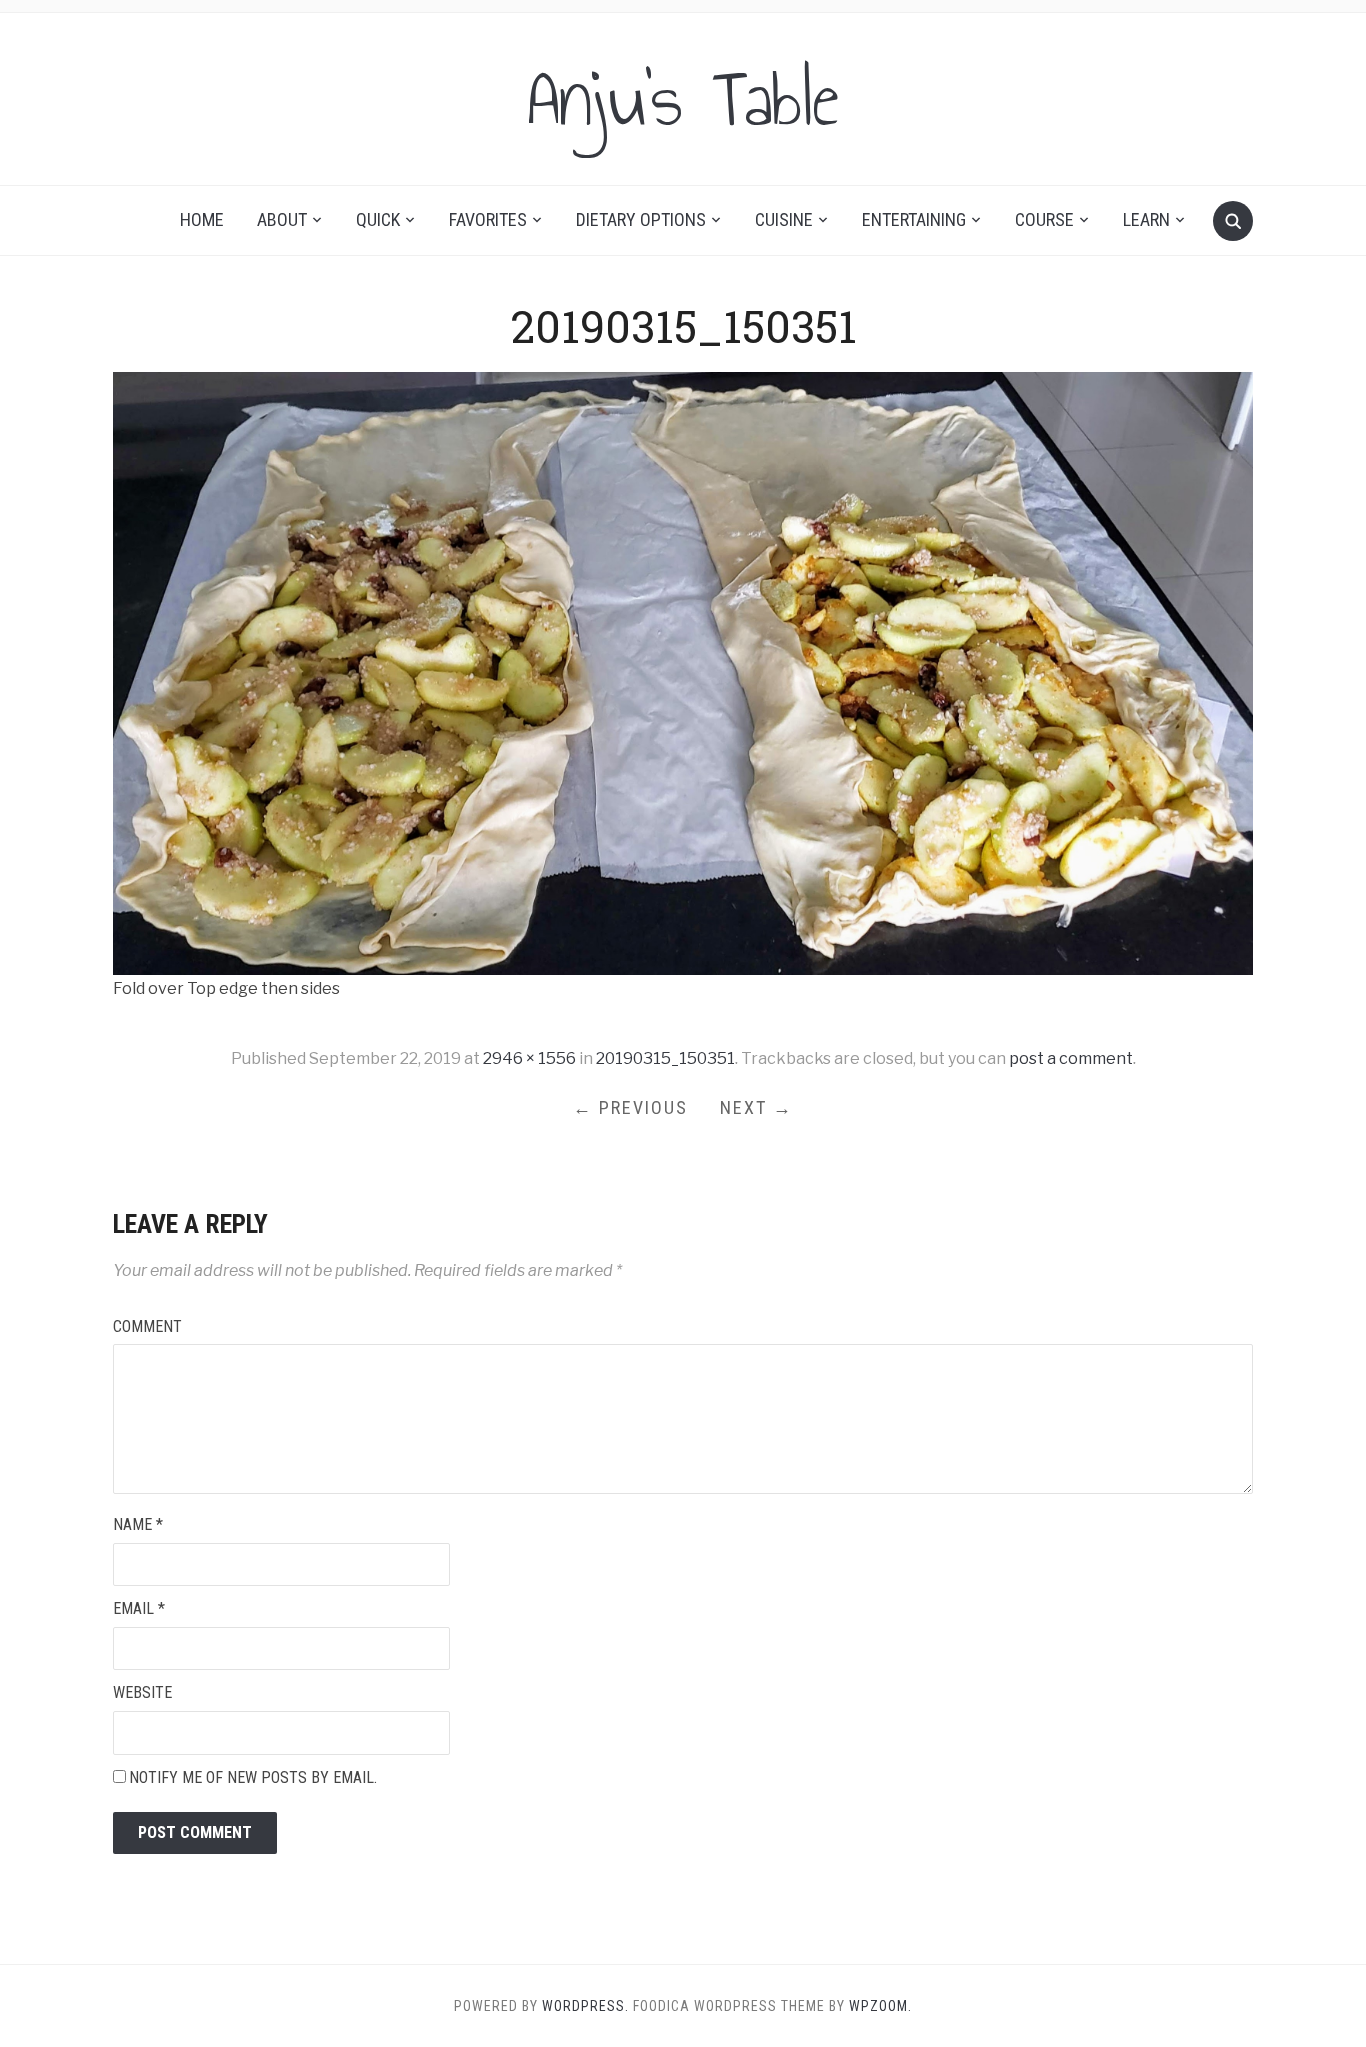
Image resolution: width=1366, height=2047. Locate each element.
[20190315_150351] (683, 672)
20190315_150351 (665, 1058)
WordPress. (585, 2006)
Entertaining (914, 219)
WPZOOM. (880, 2006)
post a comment (1071, 1058)
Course (1044, 219)
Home (202, 219)
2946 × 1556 (529, 1058)
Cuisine (784, 219)
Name (138, 1524)
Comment (147, 1326)
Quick (378, 219)
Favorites (488, 219)
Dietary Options (641, 219)
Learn (1146, 219)
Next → (756, 1107)
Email (139, 1608)
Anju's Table (683, 99)
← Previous (630, 1107)
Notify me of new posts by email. (253, 1777)
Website (142, 1692)
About (282, 219)
